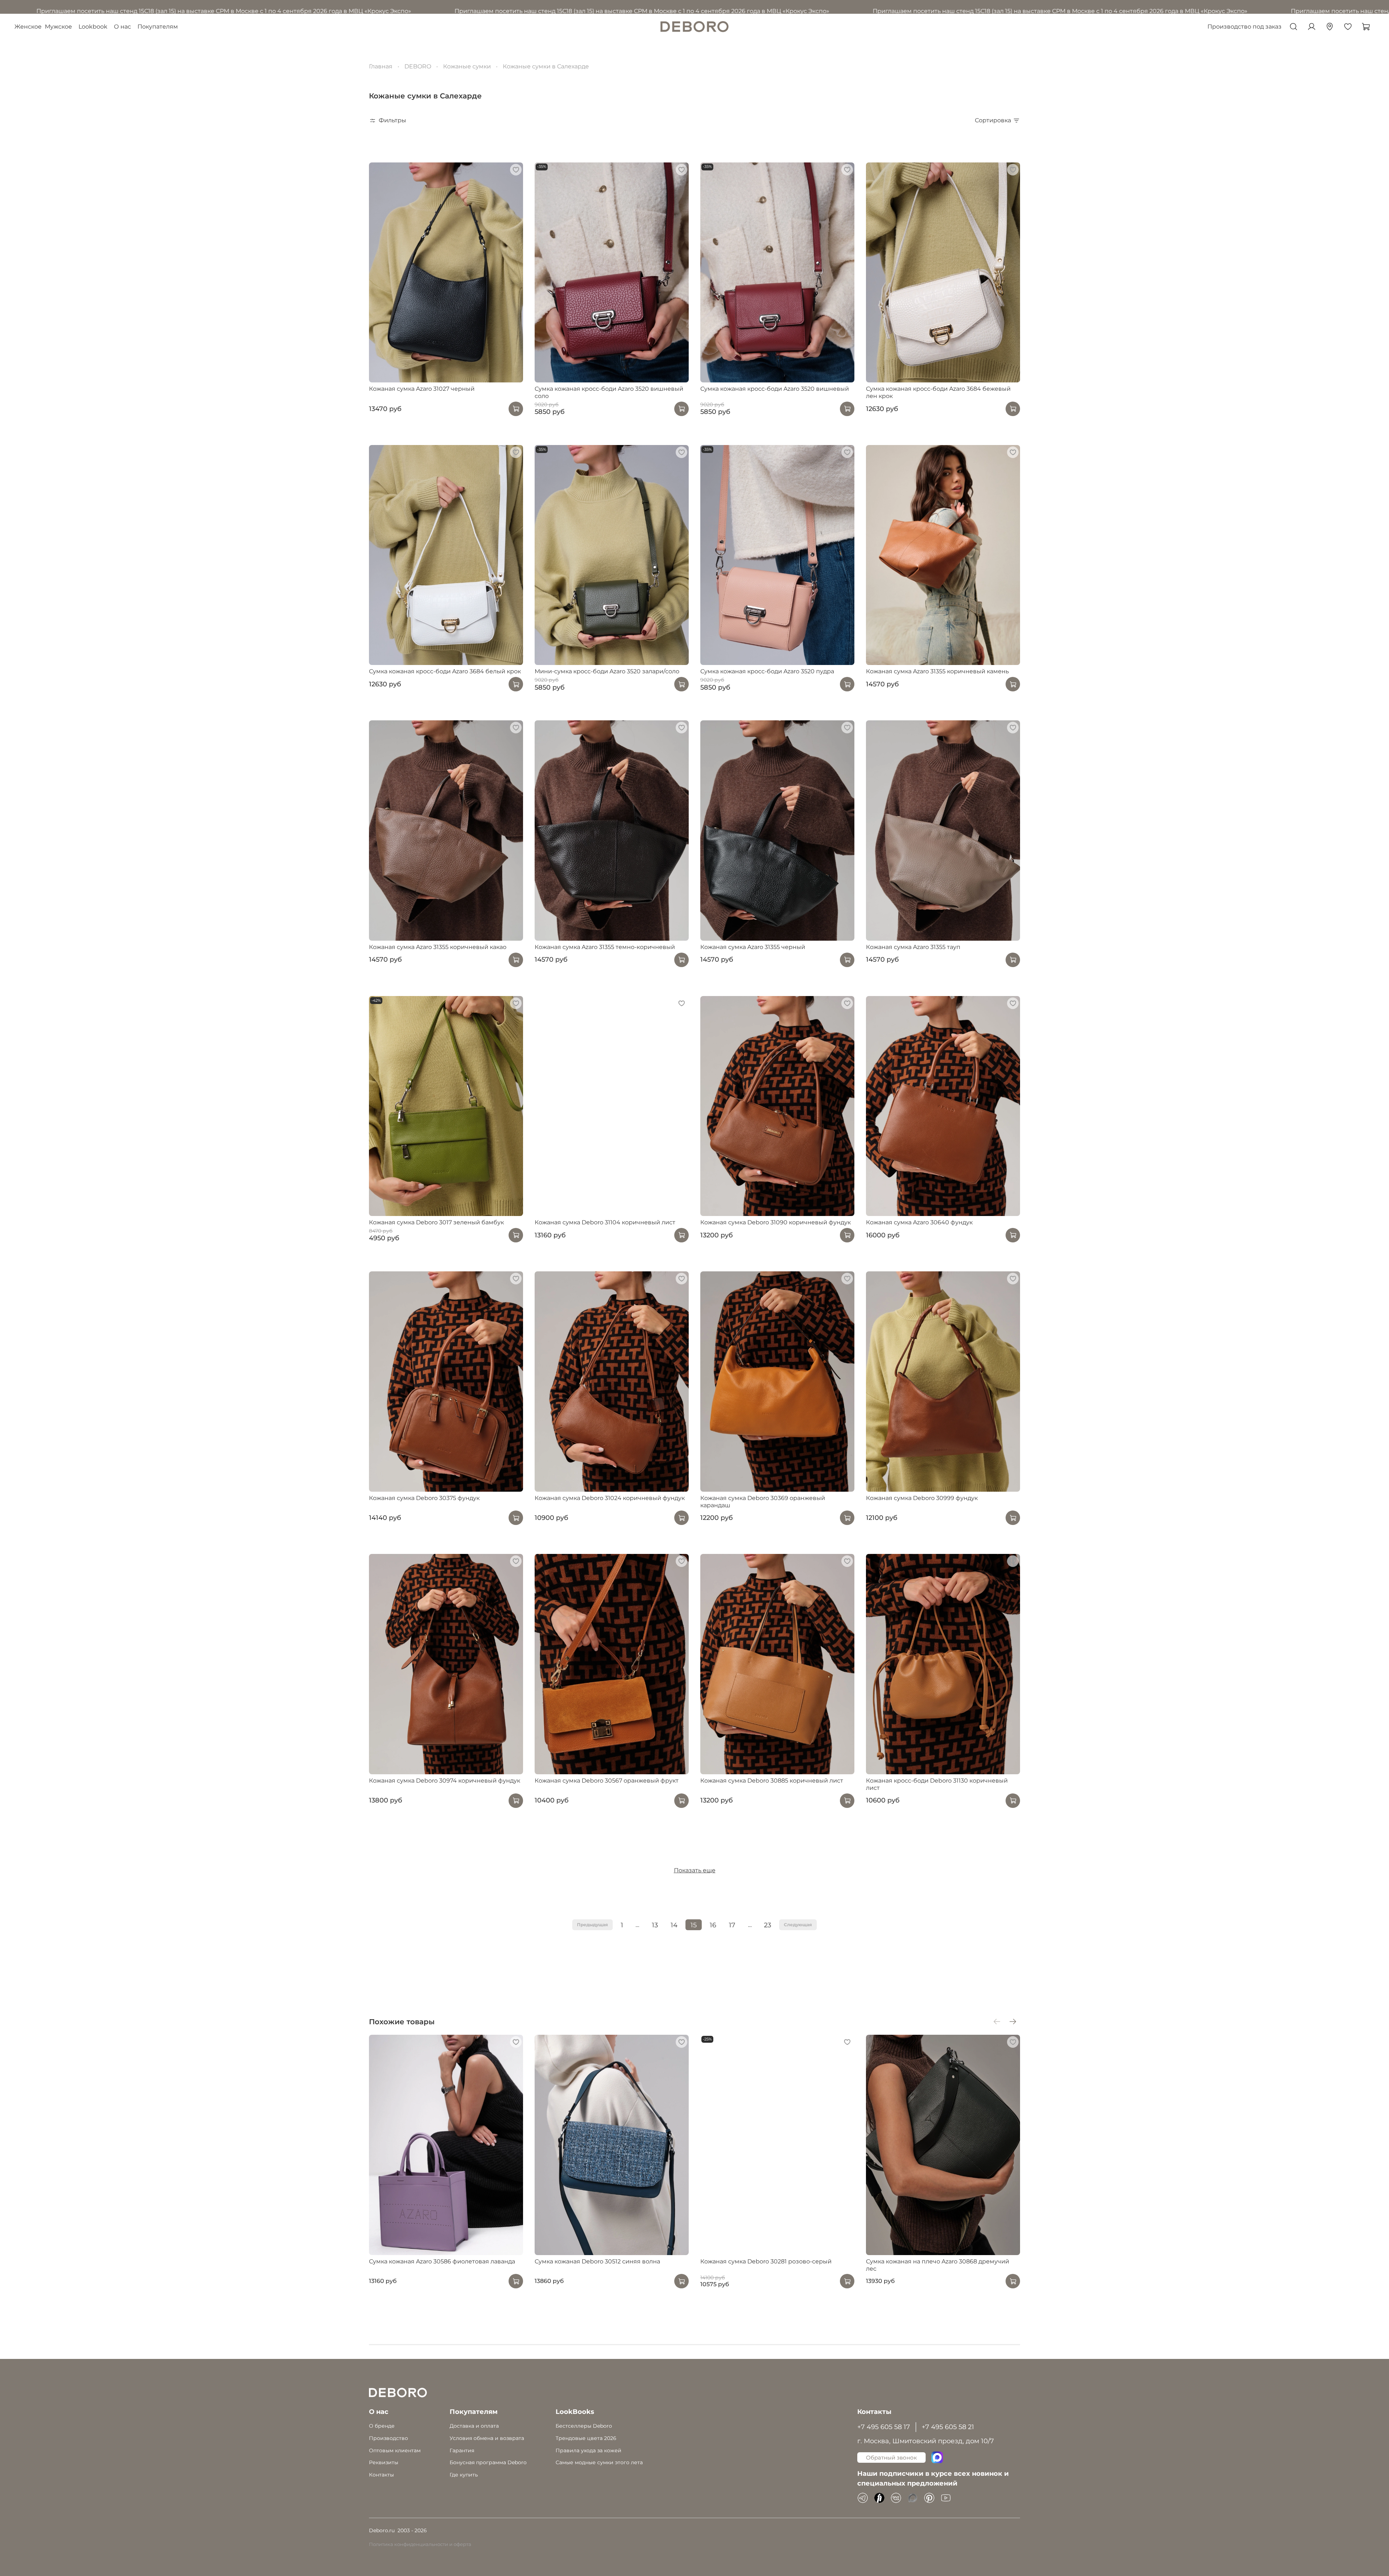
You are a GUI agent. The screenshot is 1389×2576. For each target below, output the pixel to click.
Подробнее (664, 1408)
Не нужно (730, 1408)
